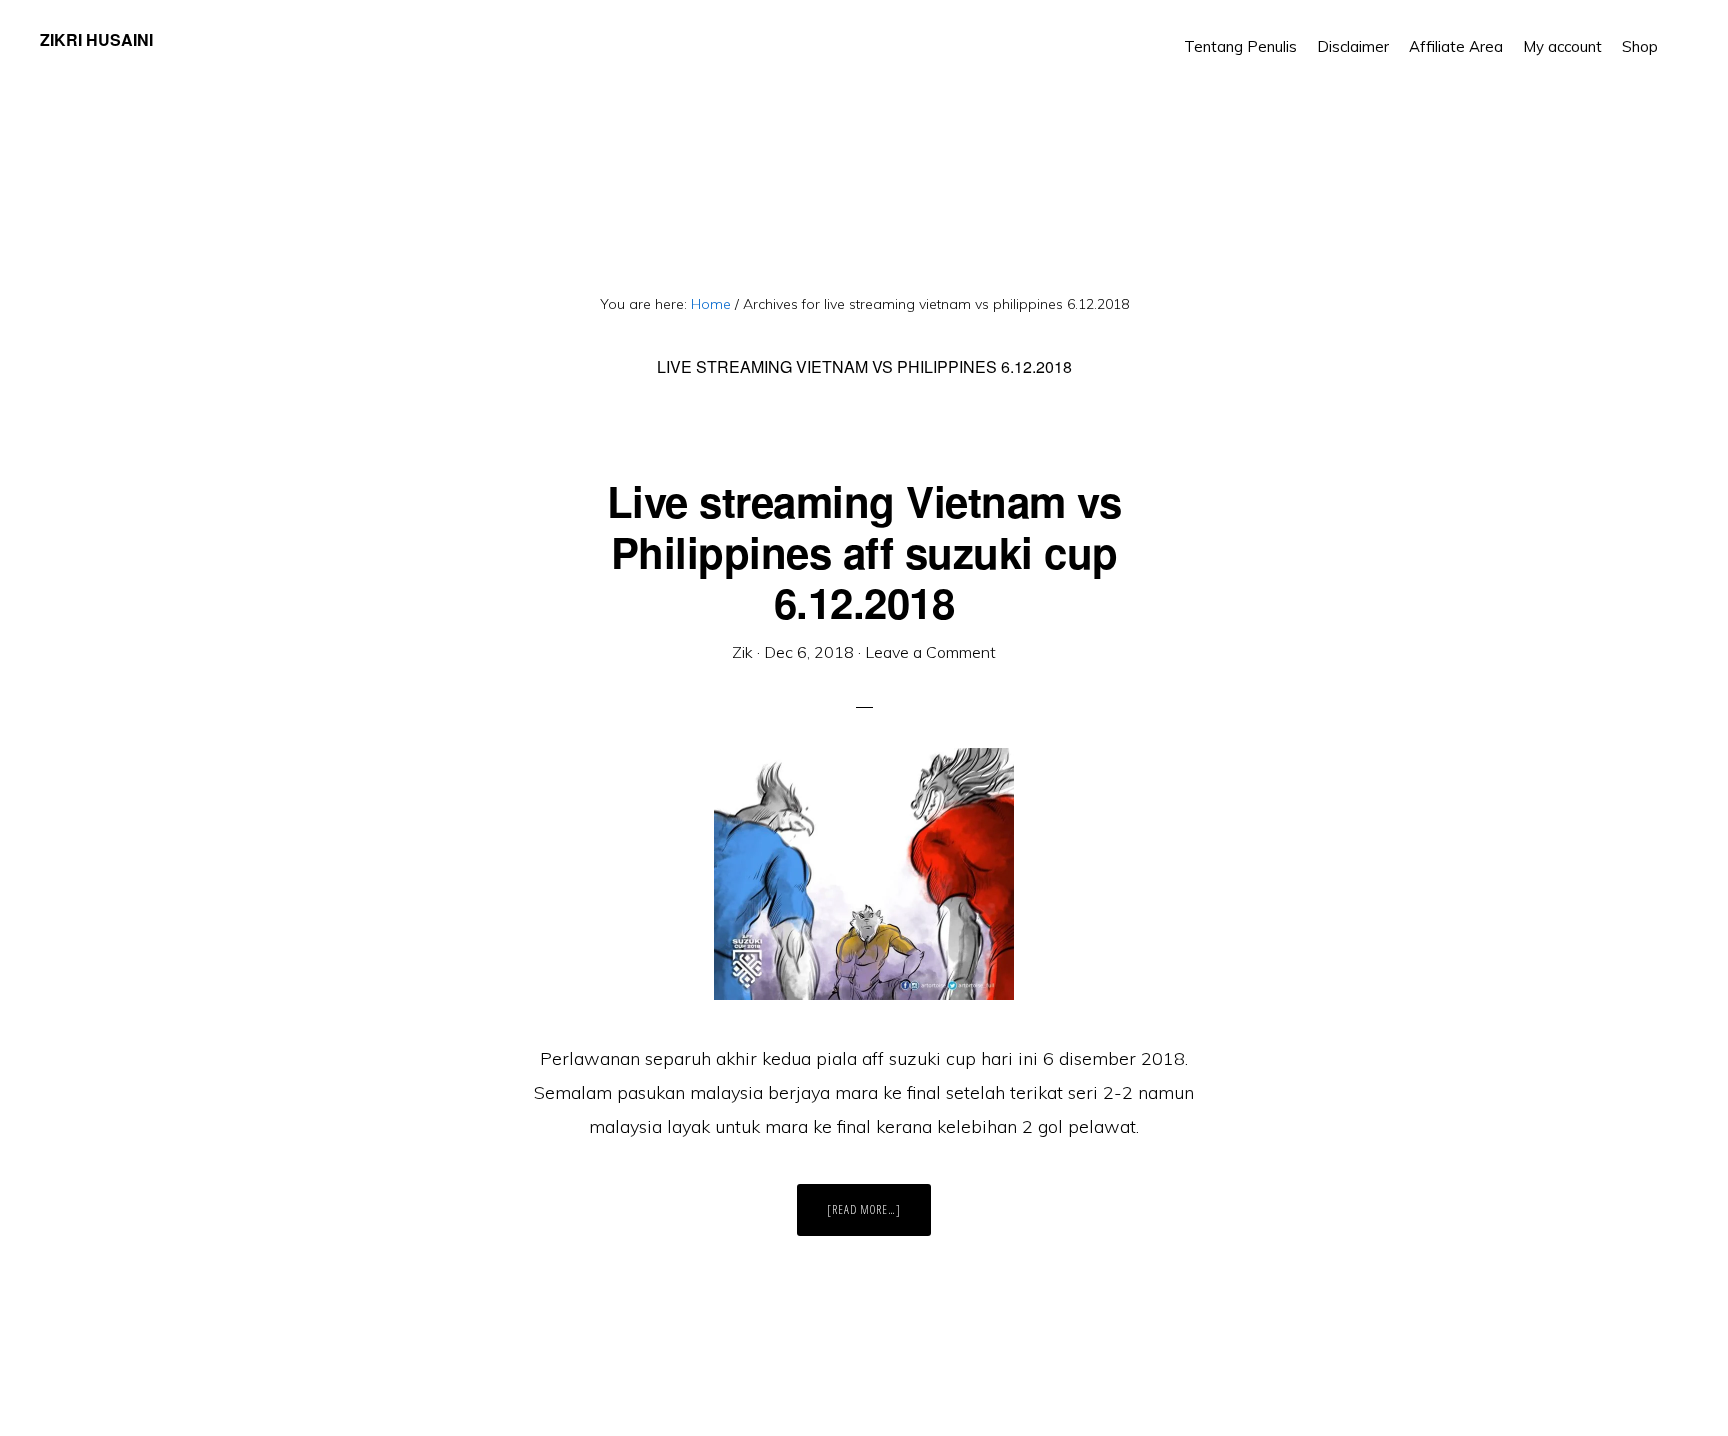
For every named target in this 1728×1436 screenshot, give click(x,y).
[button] (1678, 32)
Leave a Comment (930, 652)
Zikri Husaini (96, 39)
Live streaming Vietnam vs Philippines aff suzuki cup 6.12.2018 (864, 551)
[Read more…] (879, 1218)
